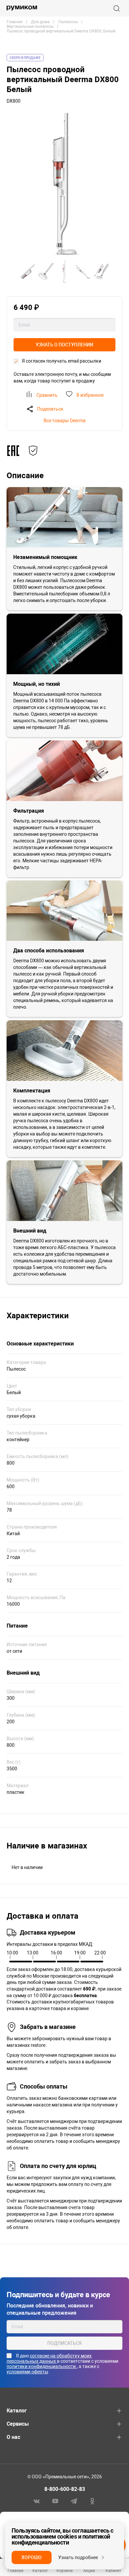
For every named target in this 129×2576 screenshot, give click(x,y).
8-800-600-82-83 (65, 2489)
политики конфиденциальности (42, 2366)
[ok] (92, 2501)
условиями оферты (27, 2372)
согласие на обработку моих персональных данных (49, 2358)
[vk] (37, 2501)
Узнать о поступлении (64, 345)
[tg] (74, 2501)
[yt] (55, 2501)
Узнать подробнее (78, 2557)
